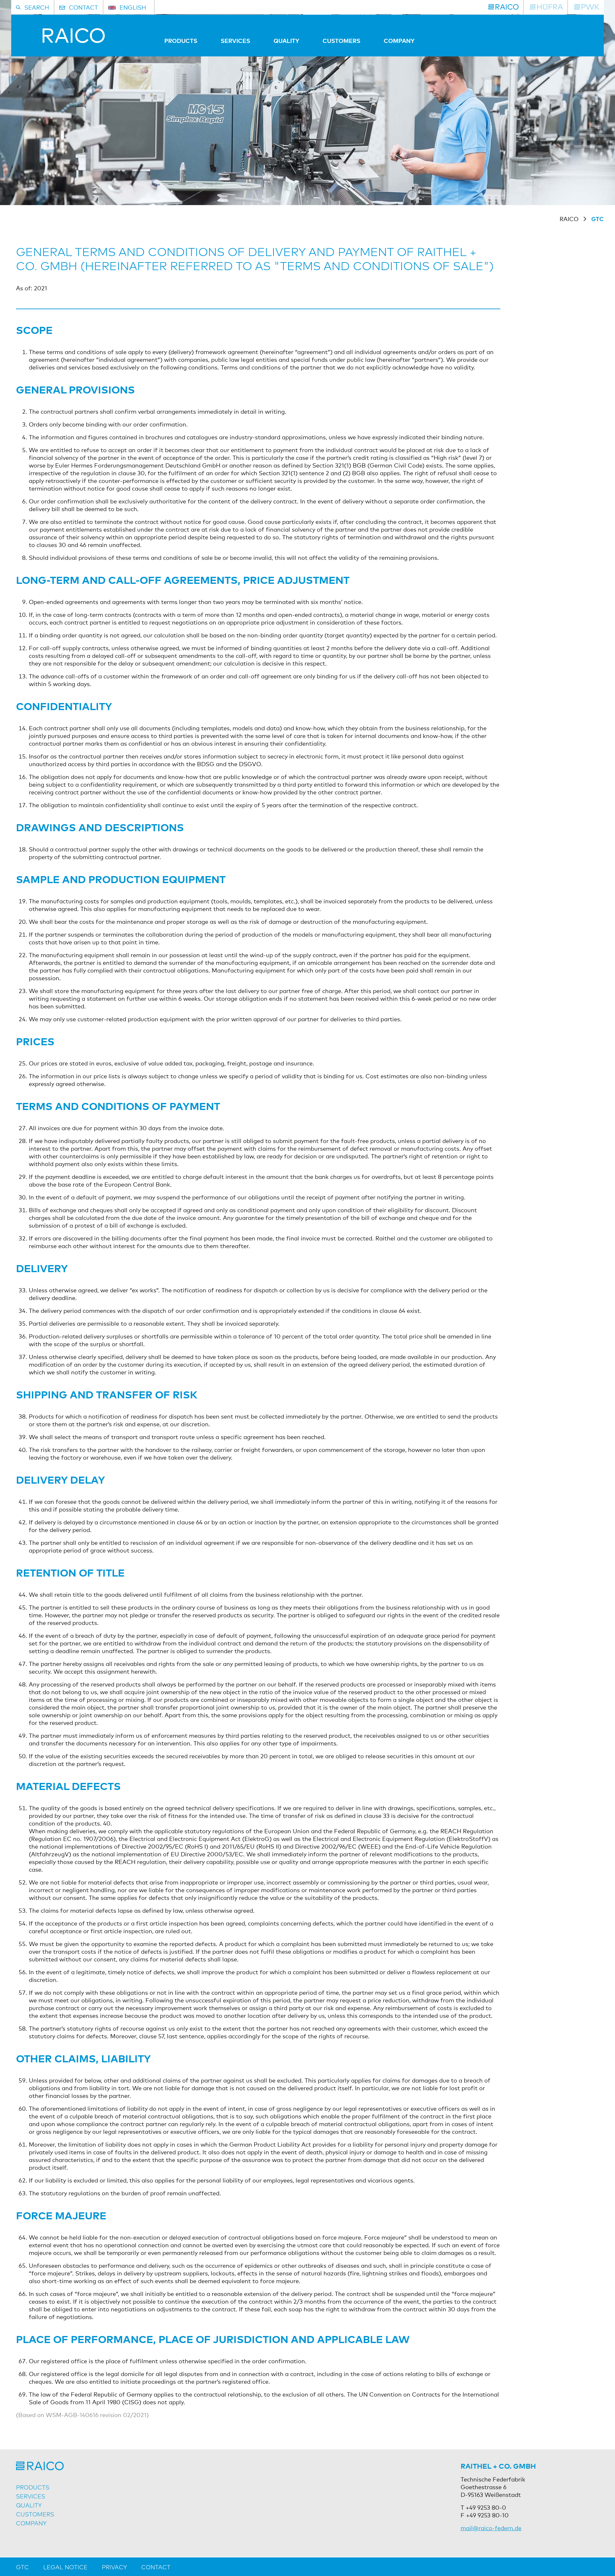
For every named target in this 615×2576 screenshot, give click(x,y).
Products (181, 40)
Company (399, 40)
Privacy (114, 2567)
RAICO (569, 219)
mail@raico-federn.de (491, 2528)
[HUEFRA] (546, 7)
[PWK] (587, 7)
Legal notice (65, 2567)
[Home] (60, 40)
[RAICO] (504, 7)
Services (235, 40)
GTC (22, 2567)
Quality (286, 40)
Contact (156, 2567)
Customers (341, 40)
